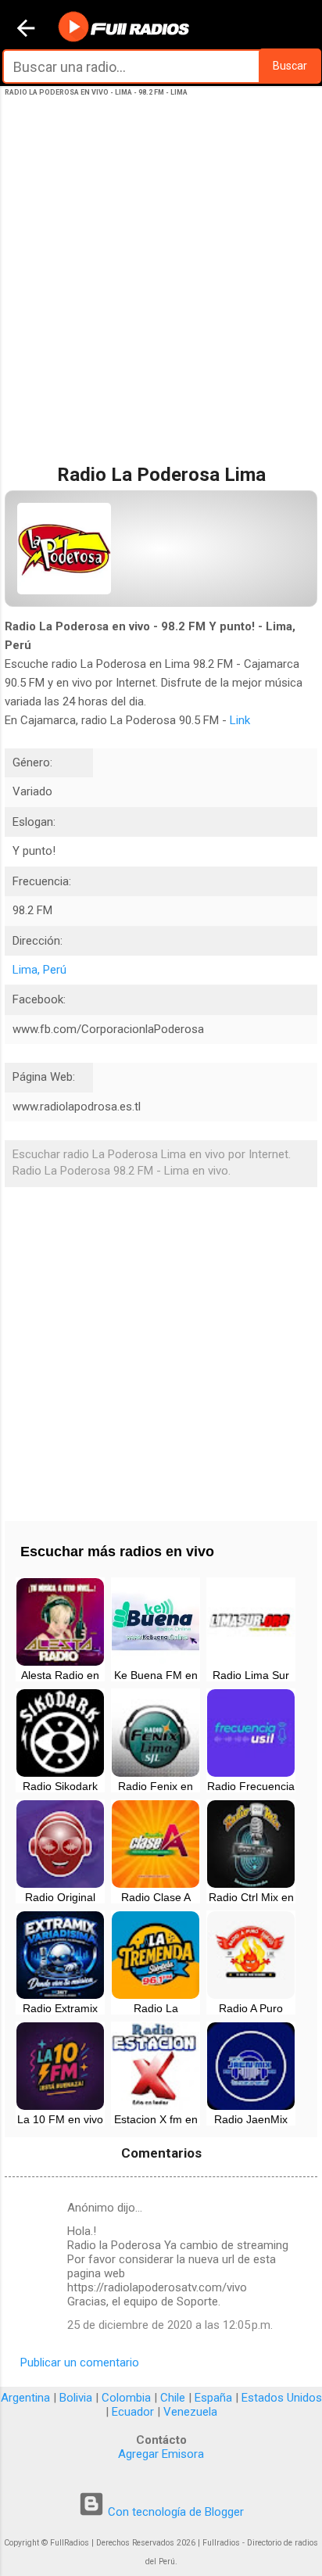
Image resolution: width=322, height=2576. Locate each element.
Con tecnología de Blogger (174, 2512)
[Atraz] (26, 30)
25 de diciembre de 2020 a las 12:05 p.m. (170, 2325)
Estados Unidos (282, 2398)
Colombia (126, 2398)
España (213, 2398)
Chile (173, 2398)
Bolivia (76, 2398)
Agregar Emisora (161, 2454)
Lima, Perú (39, 970)
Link (240, 720)
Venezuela (190, 2412)
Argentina (25, 2398)
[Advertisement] (161, 296)
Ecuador (133, 2412)
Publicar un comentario (80, 2363)
